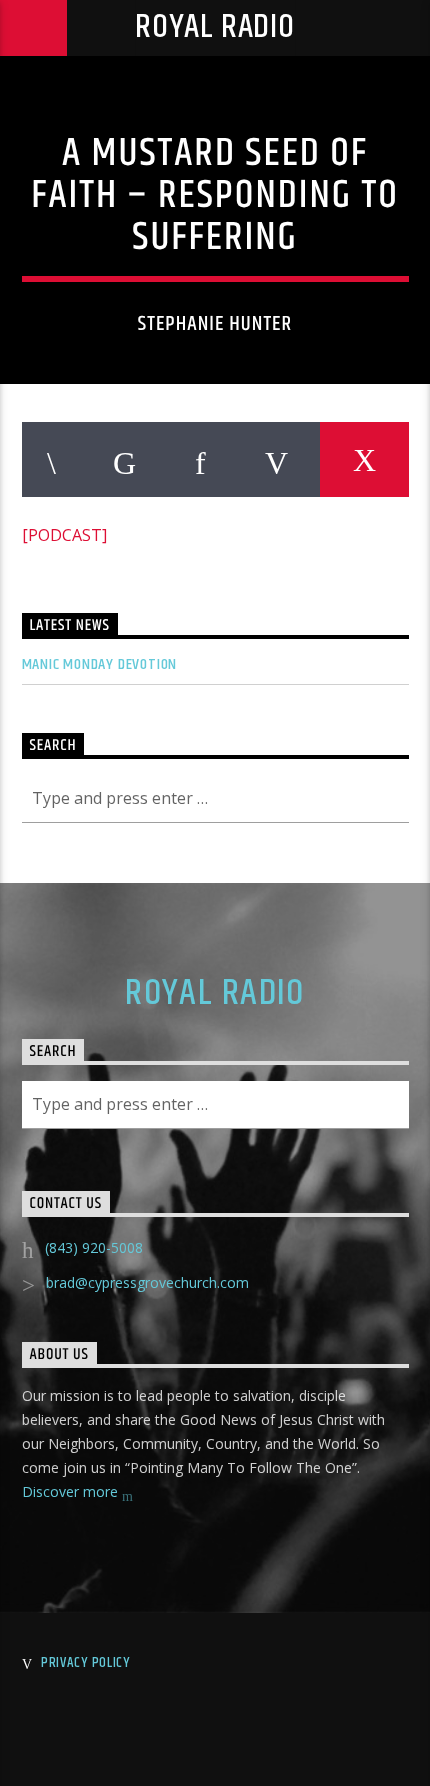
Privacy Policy (85, 1663)
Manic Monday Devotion (100, 664)
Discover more (72, 1491)
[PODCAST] (64, 535)
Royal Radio (215, 27)
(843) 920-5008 (94, 1247)
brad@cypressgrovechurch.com (147, 1282)
